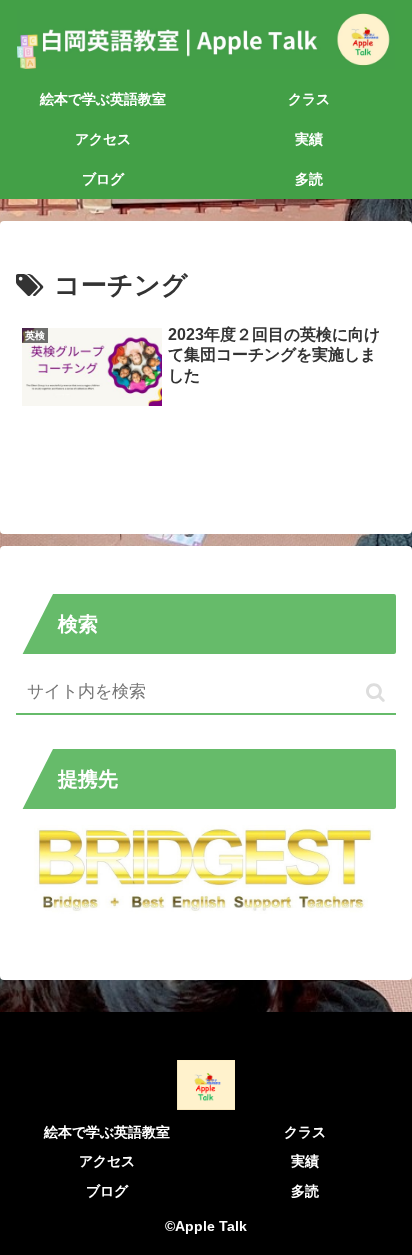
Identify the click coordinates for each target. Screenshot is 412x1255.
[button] (375, 692)
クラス (305, 1132)
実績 (305, 1161)
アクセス (107, 1161)
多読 (305, 1191)
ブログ (107, 1191)
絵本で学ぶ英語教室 (107, 1132)
